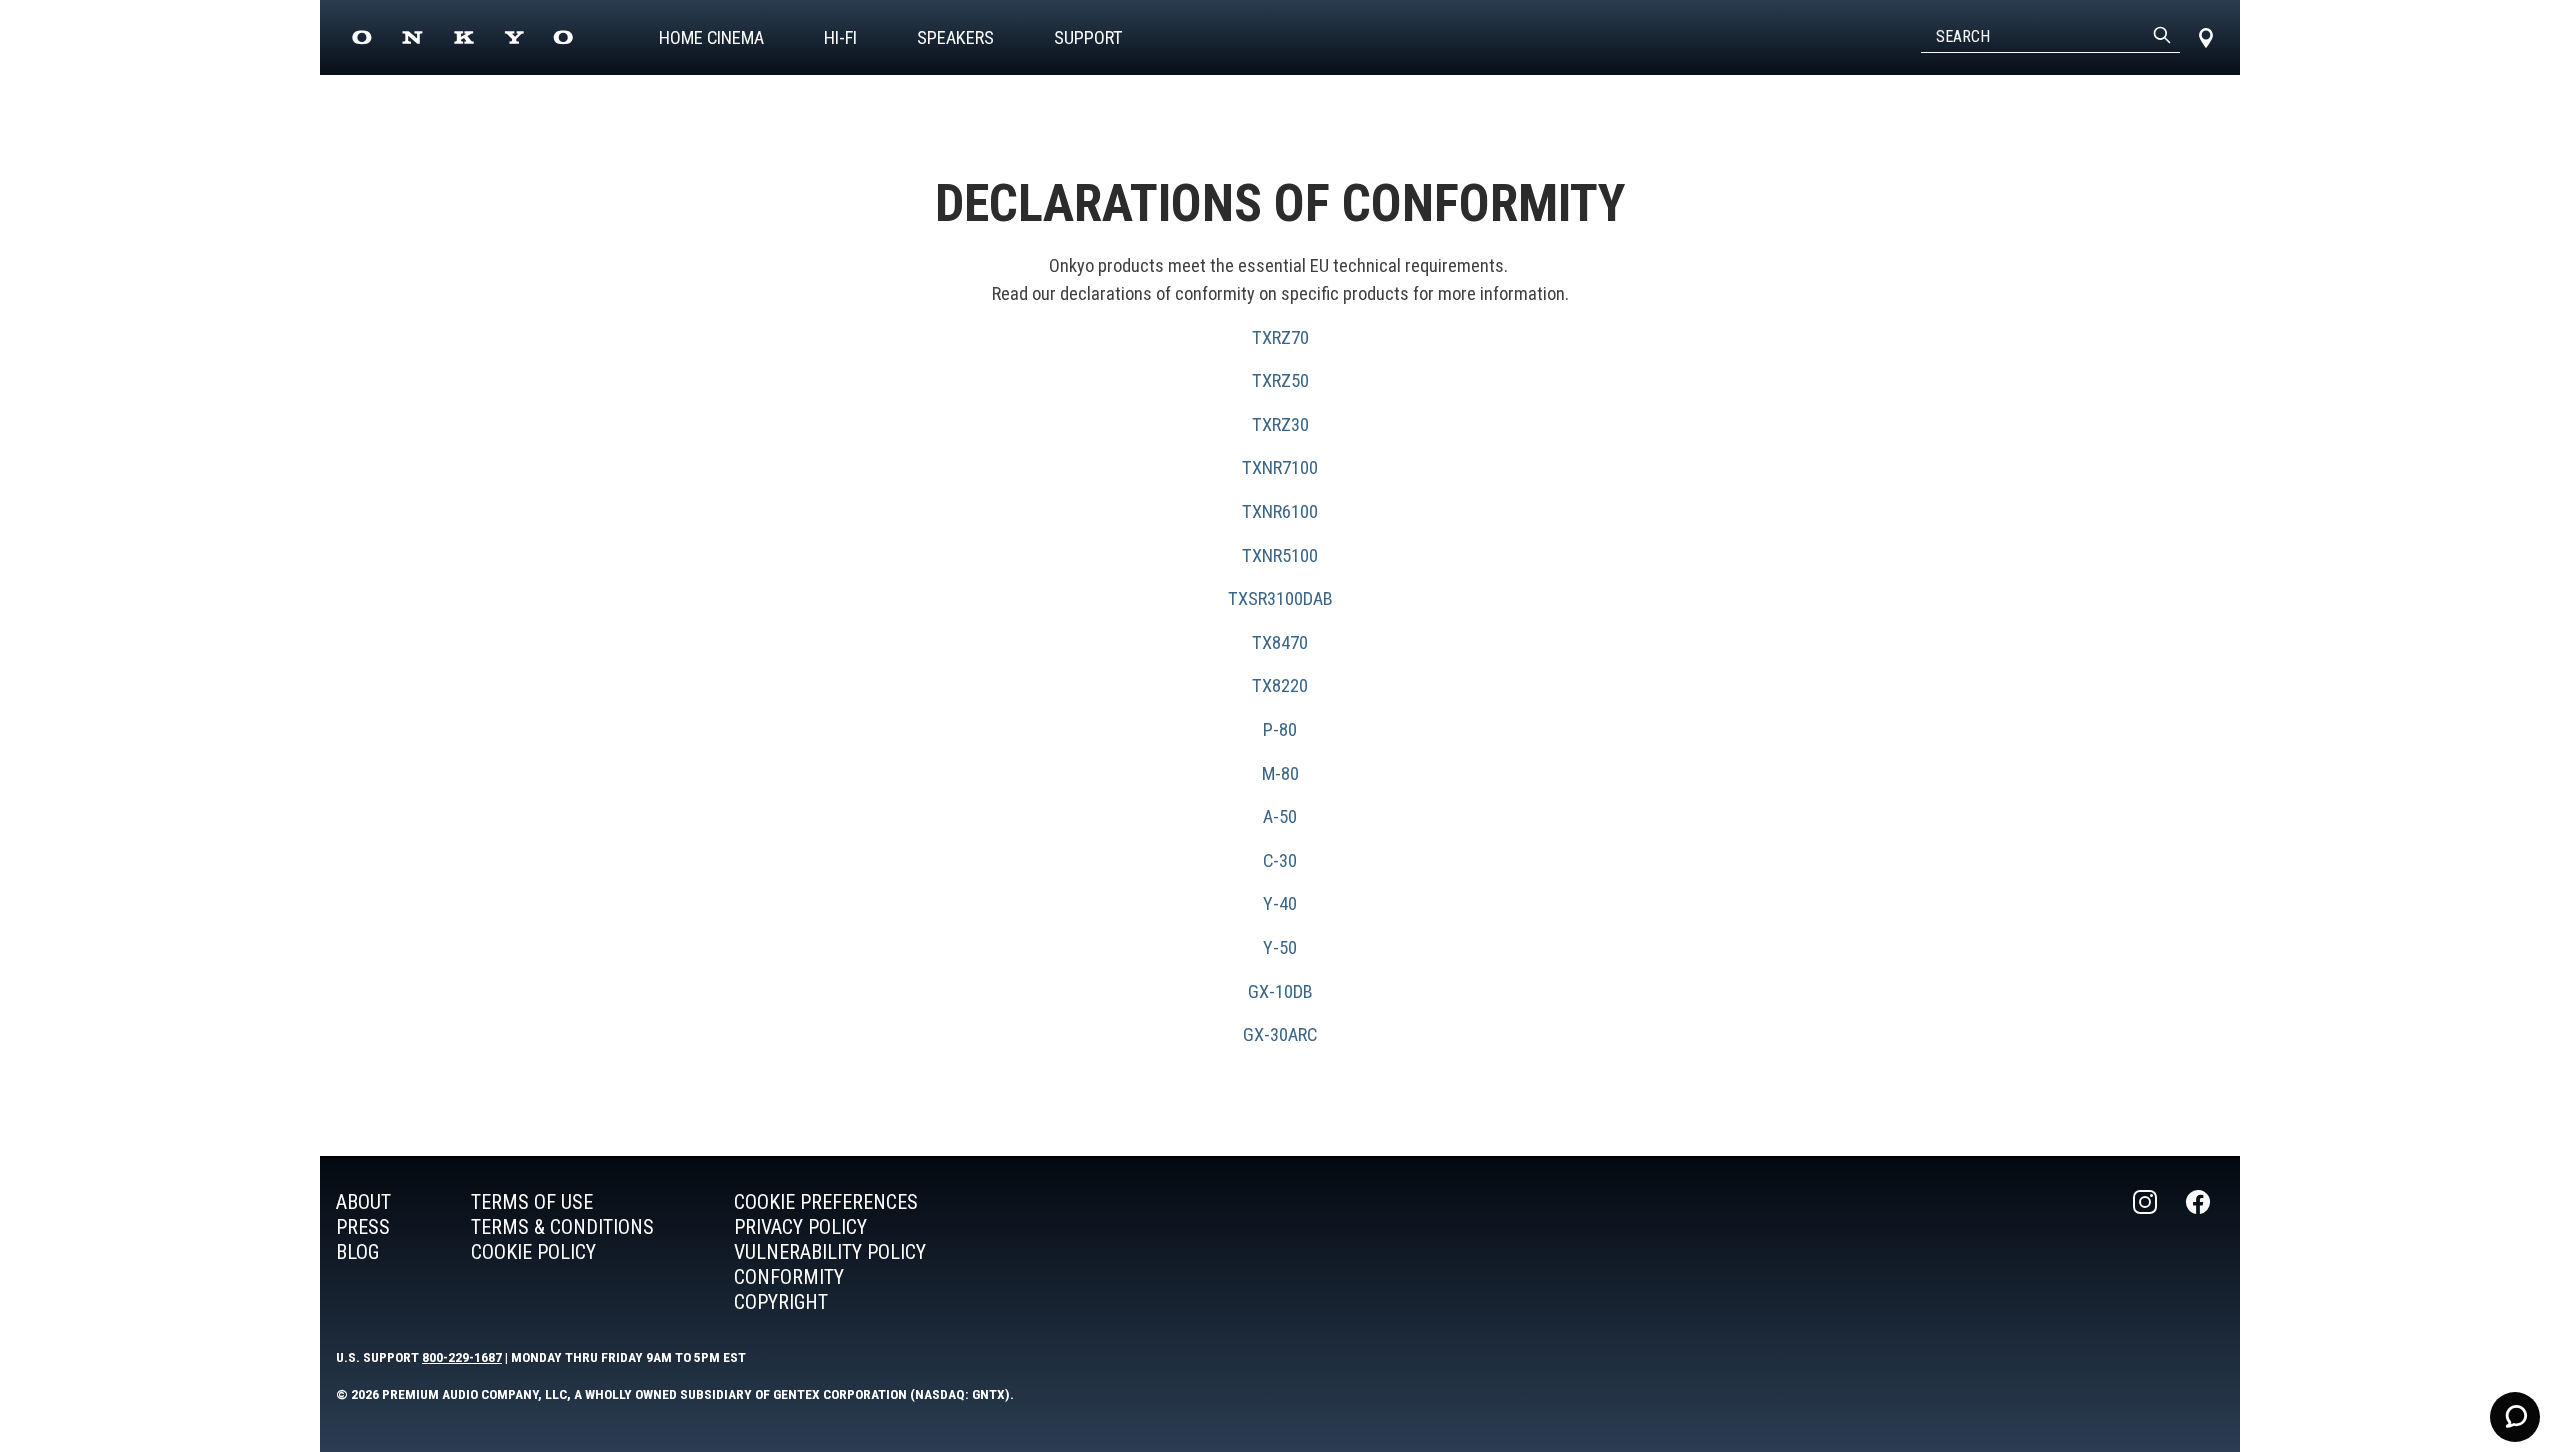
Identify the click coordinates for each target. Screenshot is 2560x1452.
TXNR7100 (1280, 467)
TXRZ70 (1280, 337)
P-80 (1280, 729)
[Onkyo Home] (462, 37)
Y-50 (1280, 947)
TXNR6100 (1280, 511)
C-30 (1280, 860)
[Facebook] (2200, 1252)
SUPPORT (1088, 37)
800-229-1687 (462, 1357)
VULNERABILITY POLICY (830, 1252)
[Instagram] (2147, 1252)
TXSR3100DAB (1280, 598)
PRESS (363, 1227)
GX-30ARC (1280, 1034)
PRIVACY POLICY (800, 1227)
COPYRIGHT (781, 1302)
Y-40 (1280, 903)
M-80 (1280, 773)
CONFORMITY (789, 1277)
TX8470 (1280, 642)
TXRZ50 (1280, 380)
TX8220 (1280, 685)
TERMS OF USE (532, 1202)
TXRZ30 (1280, 424)
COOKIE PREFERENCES (826, 1202)
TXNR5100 (1280, 555)
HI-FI (840, 37)
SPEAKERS (955, 37)
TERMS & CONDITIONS (562, 1227)
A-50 (1280, 816)
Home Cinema (711, 37)
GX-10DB (1280, 991)
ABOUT (363, 1202)
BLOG (357, 1252)
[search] (2162, 37)
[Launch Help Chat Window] (2515, 1417)
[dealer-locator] (2206, 37)
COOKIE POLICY (533, 1252)
